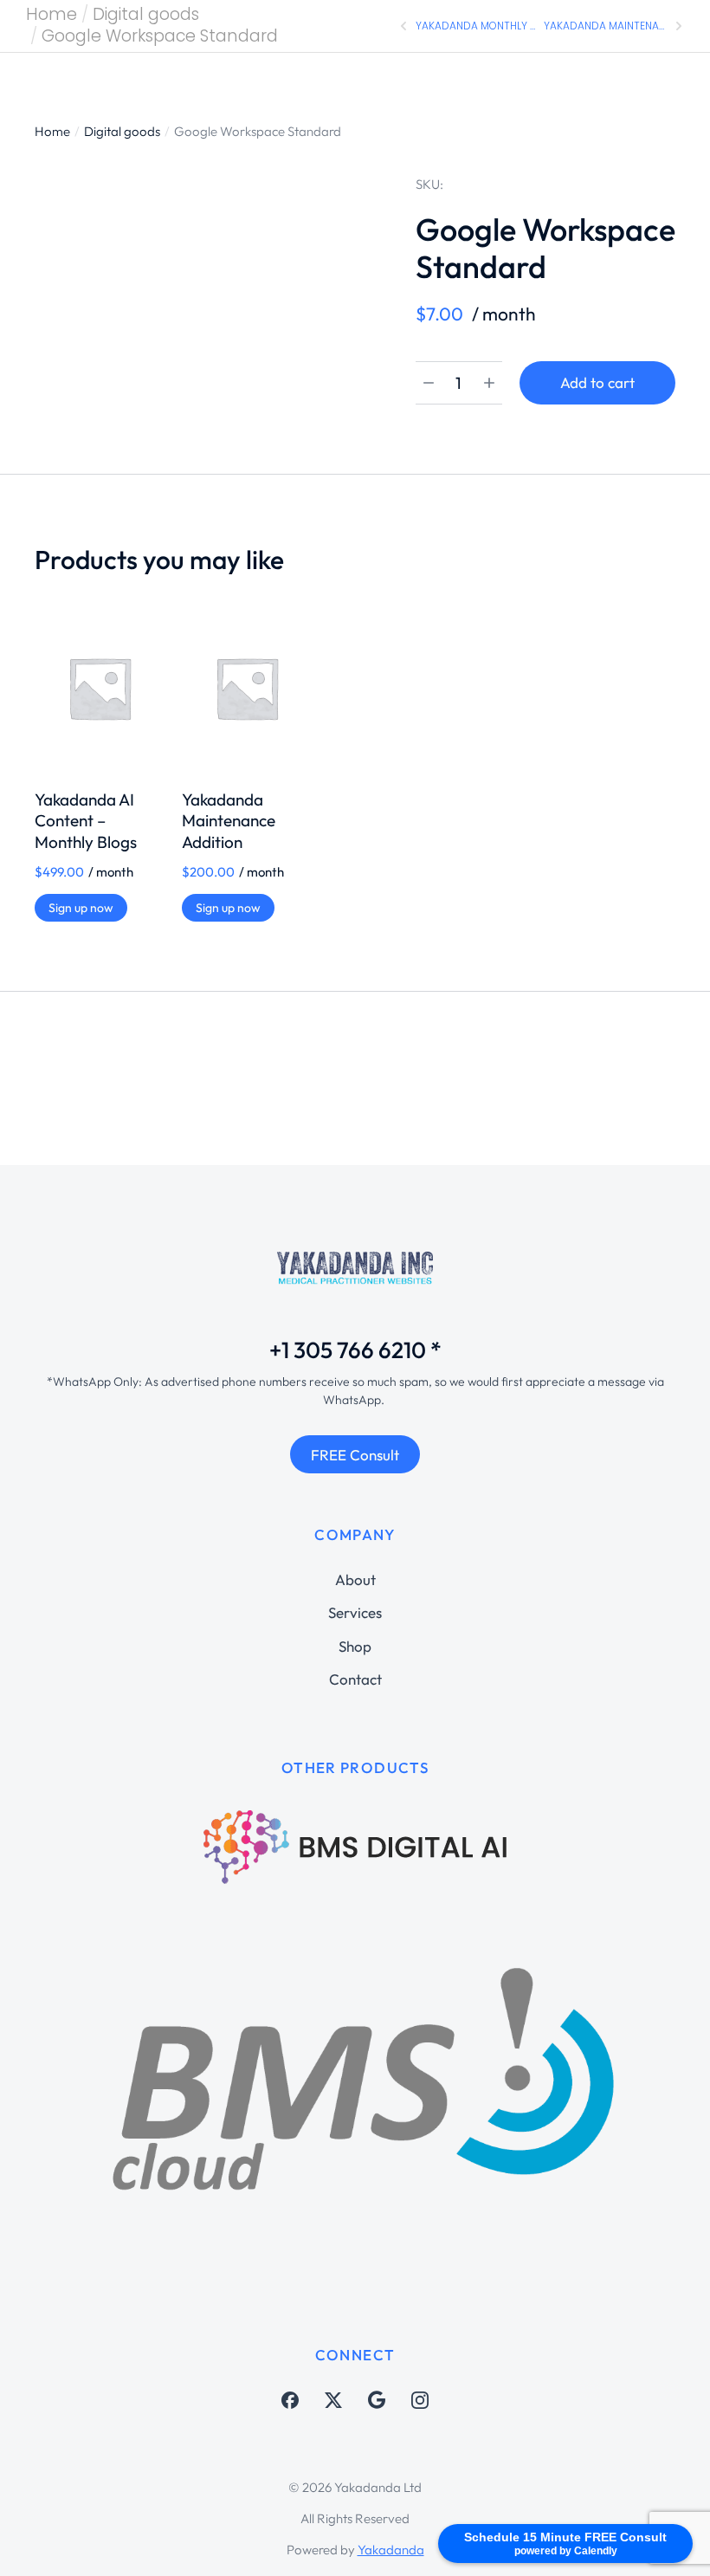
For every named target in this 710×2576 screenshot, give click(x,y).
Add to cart (597, 382)
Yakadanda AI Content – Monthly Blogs (86, 821)
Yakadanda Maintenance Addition (229, 821)
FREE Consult (355, 1455)
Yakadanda (391, 2550)
